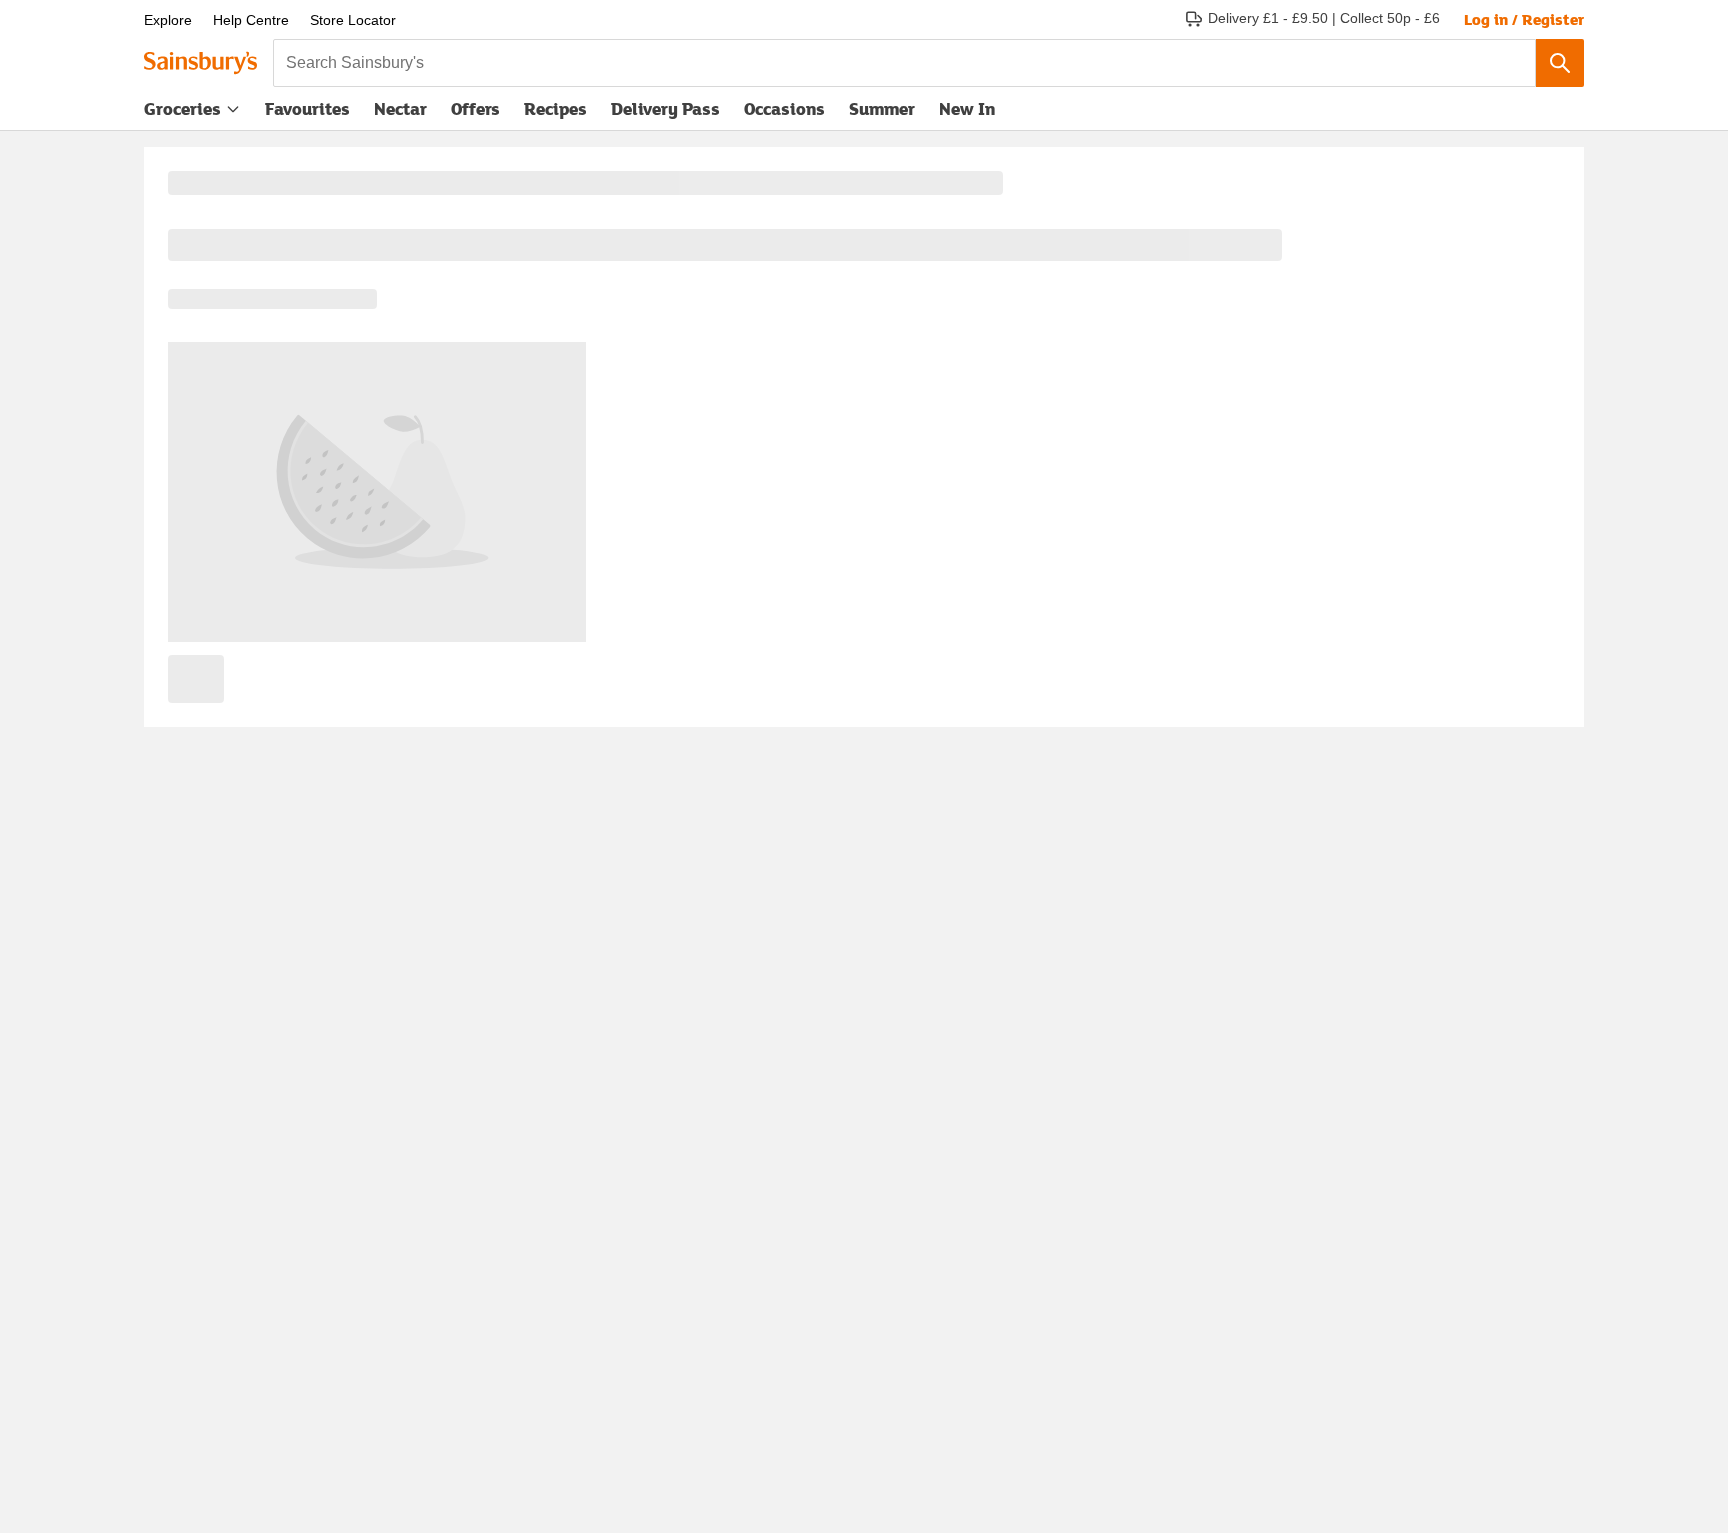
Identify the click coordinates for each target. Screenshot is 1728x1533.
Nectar (400, 108)
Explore (168, 20)
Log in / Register (1524, 19)
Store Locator (353, 20)
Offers (475, 108)
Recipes (555, 108)
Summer (882, 108)
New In (967, 108)
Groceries (182, 108)
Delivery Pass (665, 113)
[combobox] (904, 63)
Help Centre (251, 20)
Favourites (307, 108)
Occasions (784, 108)
